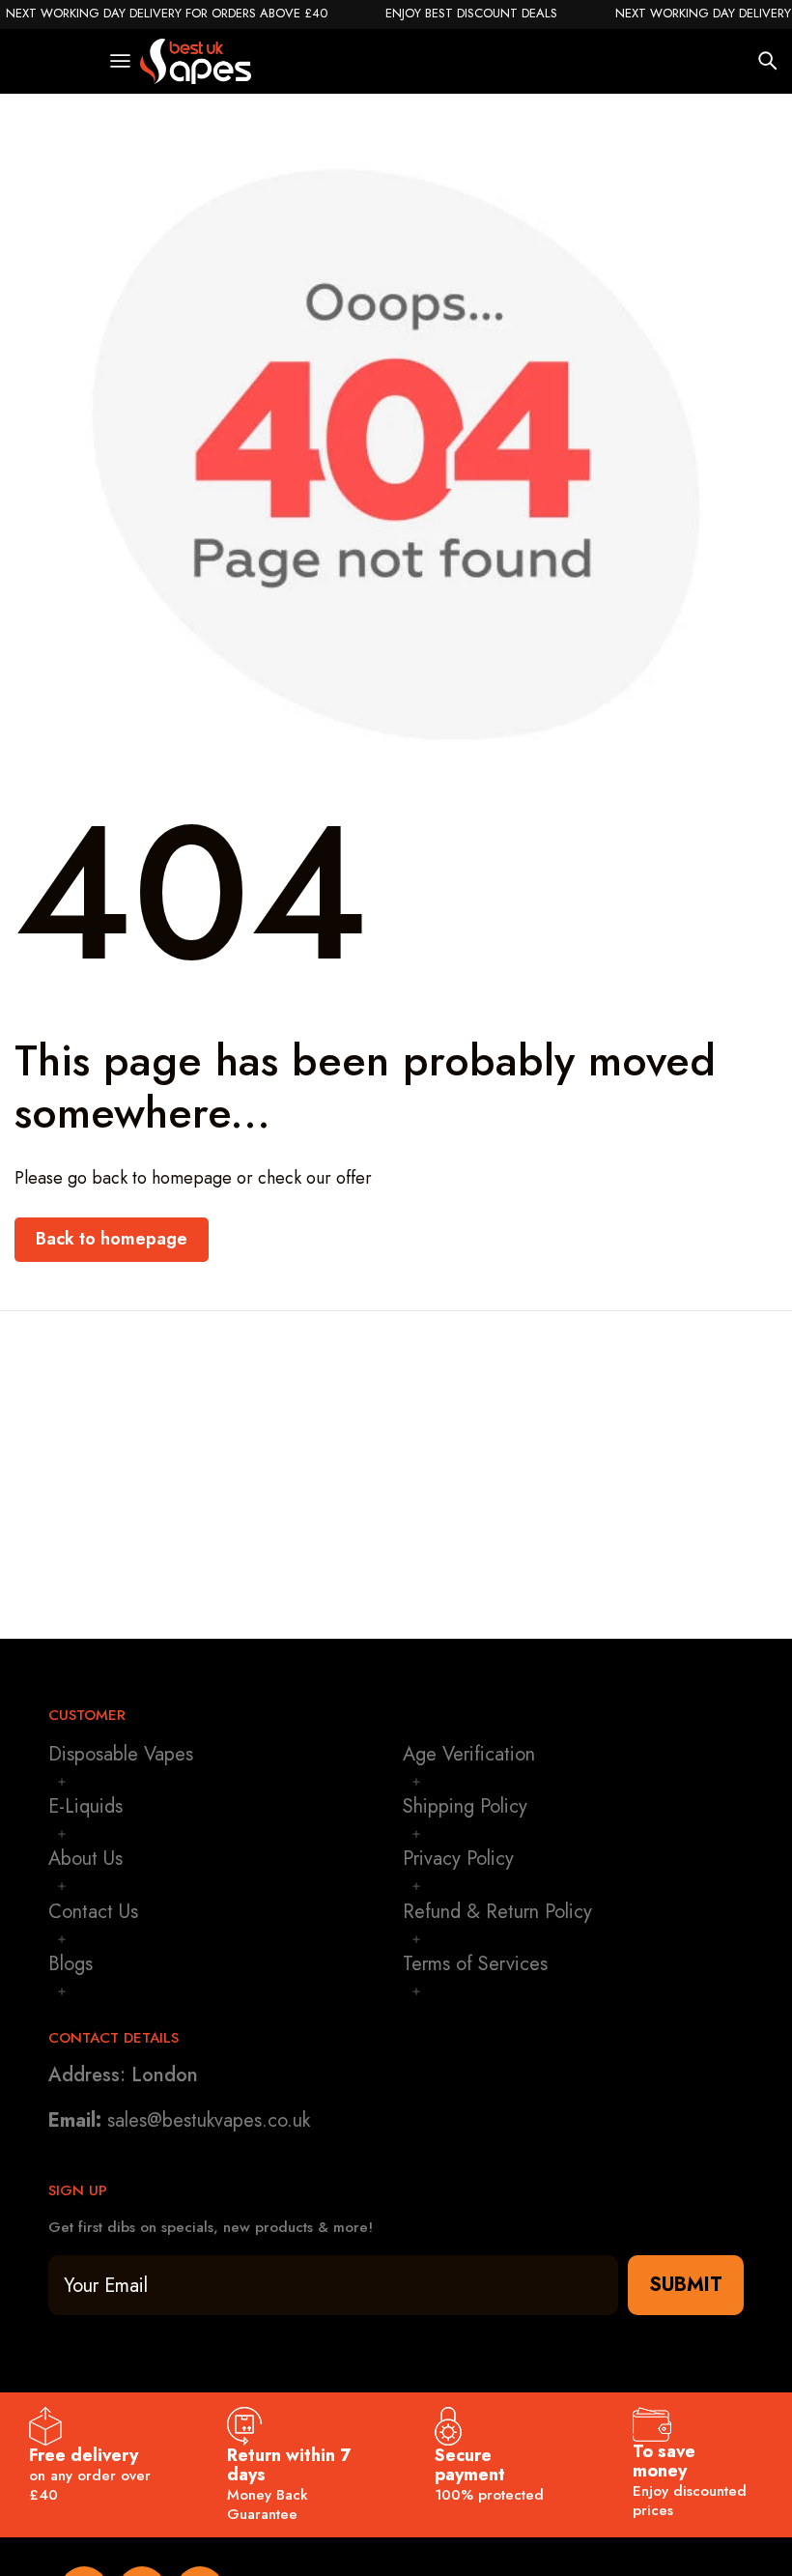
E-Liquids (85, 1806)
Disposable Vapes (121, 1754)
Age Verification (469, 1754)
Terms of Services (475, 1964)
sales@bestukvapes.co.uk (209, 2120)
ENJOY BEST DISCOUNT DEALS (471, 14)
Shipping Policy (465, 1806)
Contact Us (93, 1912)
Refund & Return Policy (497, 1912)
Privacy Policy (458, 1859)
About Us (85, 1859)
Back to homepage (112, 1239)
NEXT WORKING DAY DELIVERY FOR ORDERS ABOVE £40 (167, 14)
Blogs (71, 1964)
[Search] (768, 61)
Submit (686, 2285)
